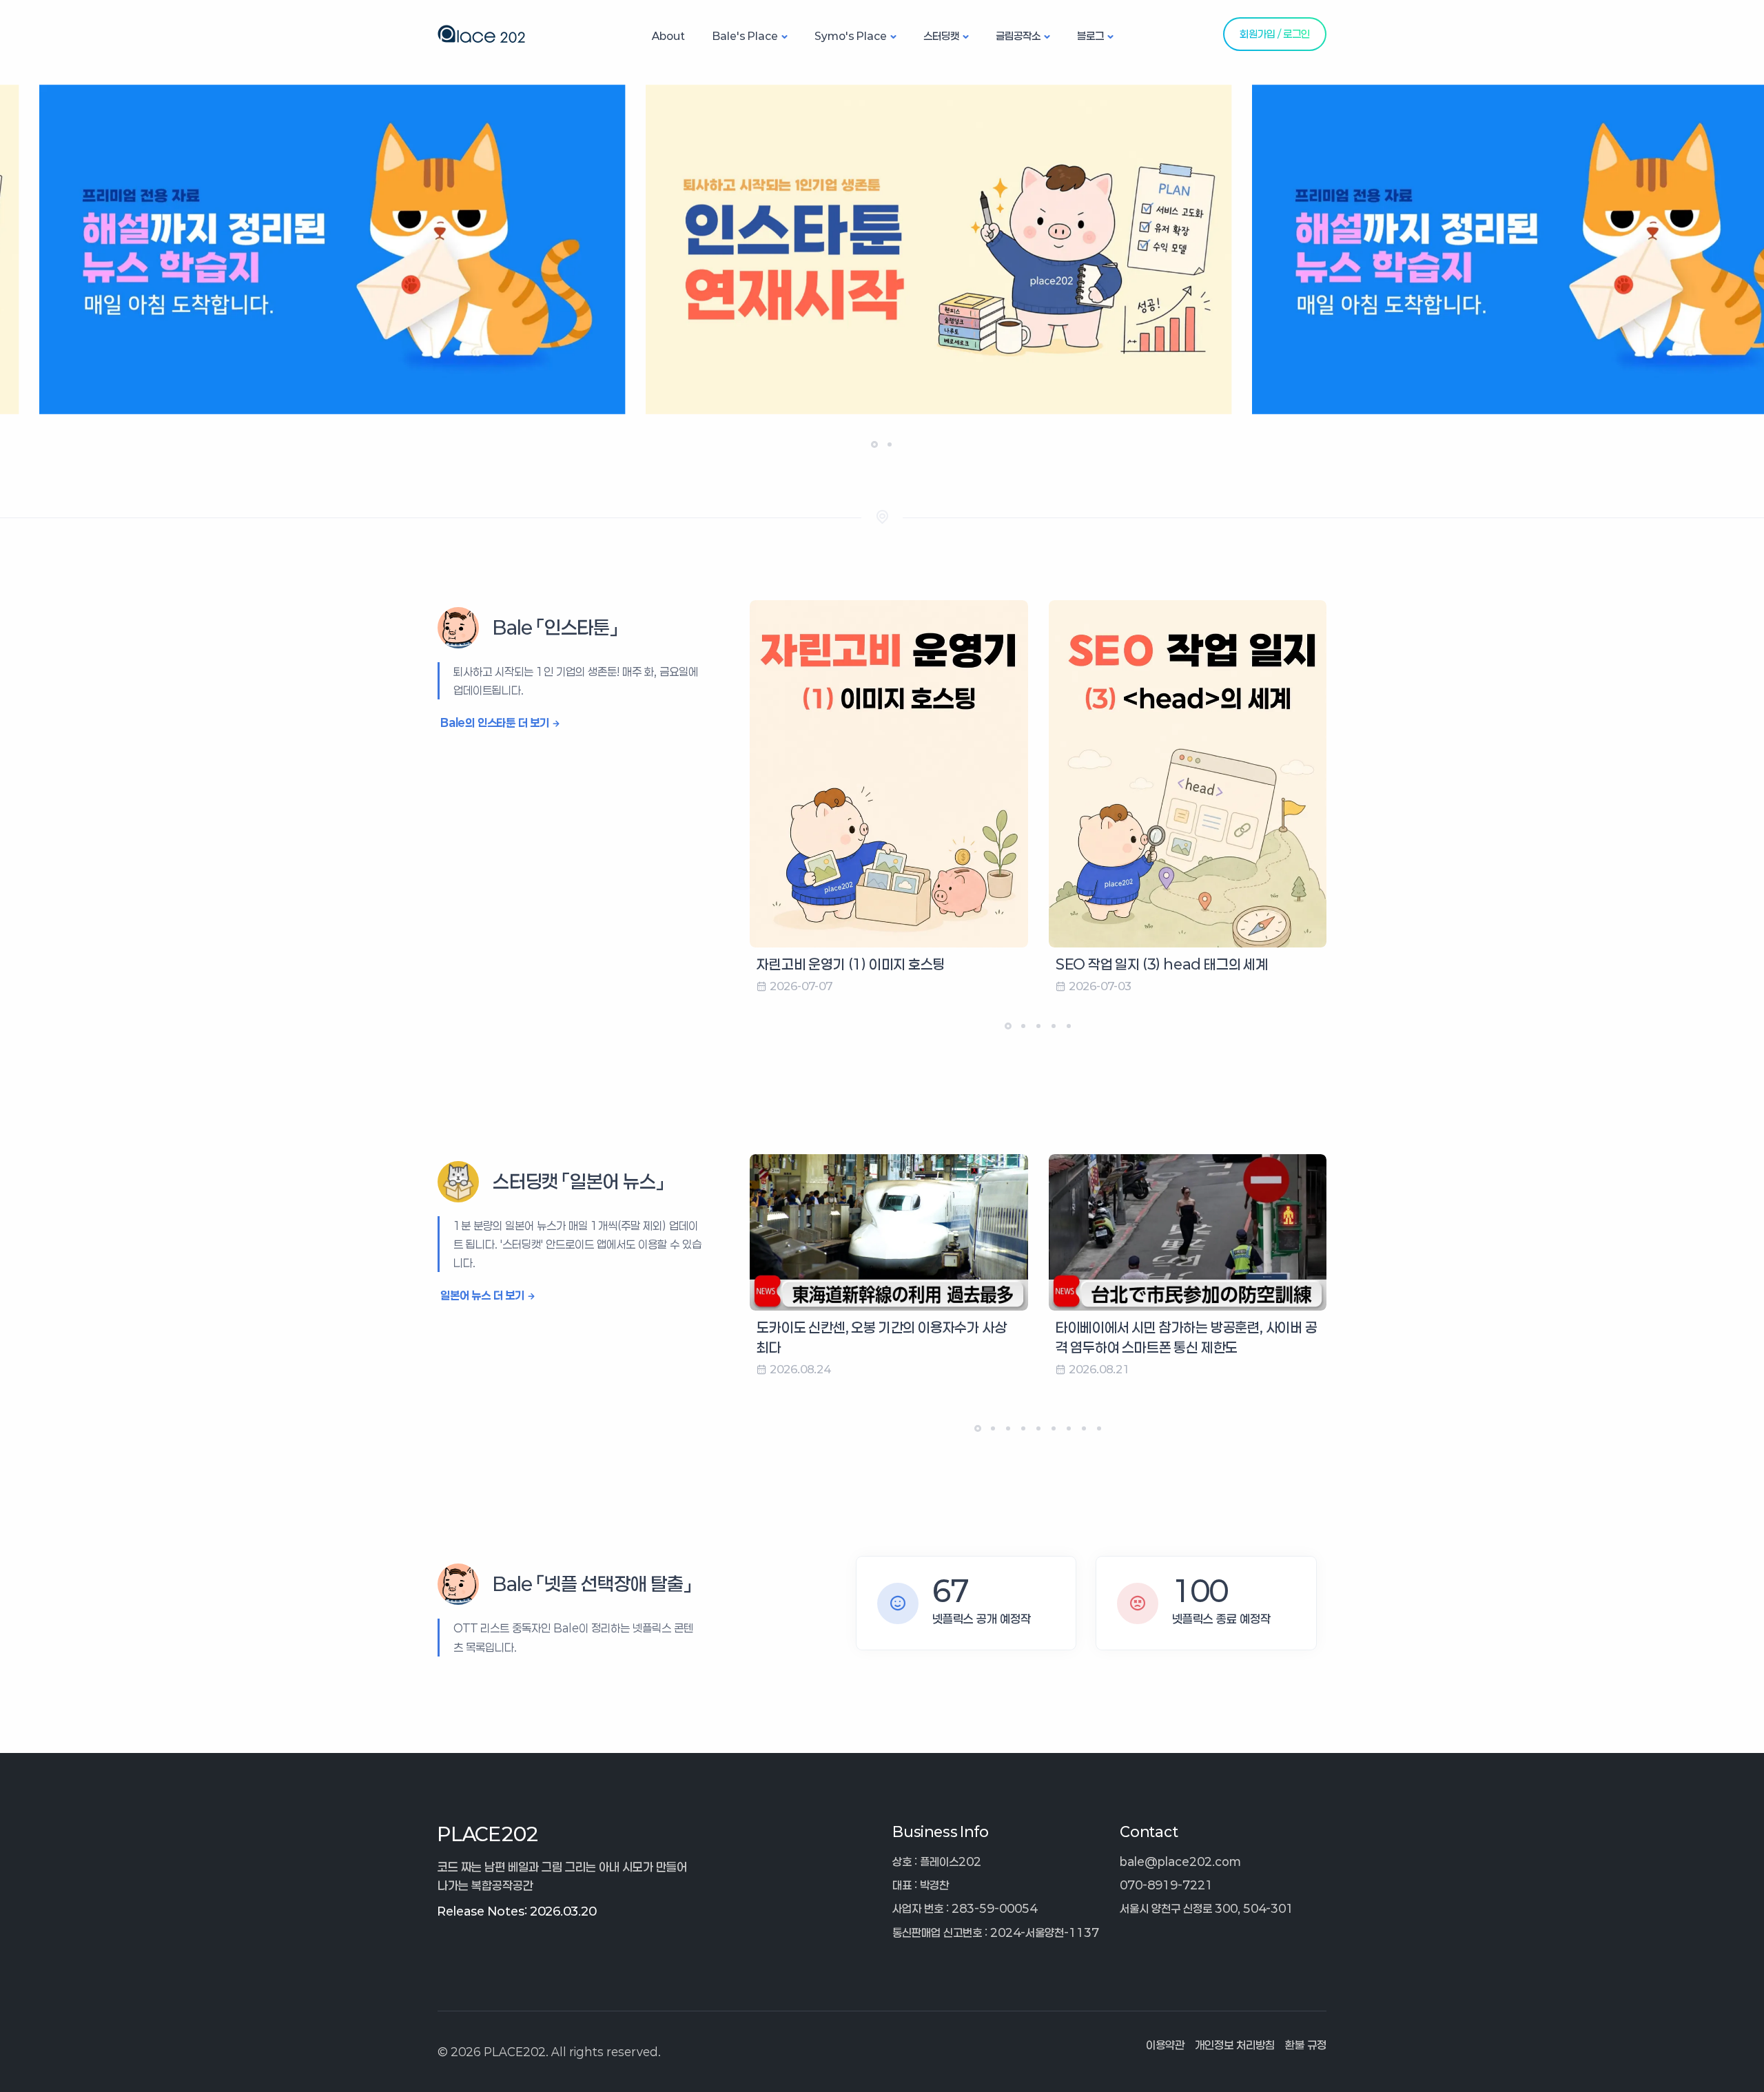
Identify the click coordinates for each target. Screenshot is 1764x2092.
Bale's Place (745, 36)
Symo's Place (851, 36)
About (668, 36)
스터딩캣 (941, 36)
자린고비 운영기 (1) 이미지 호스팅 (851, 964)
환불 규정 (1306, 2045)
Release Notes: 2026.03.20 (517, 1911)
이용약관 (1165, 2045)
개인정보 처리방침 (1235, 2045)
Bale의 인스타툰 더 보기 (495, 722)
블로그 (1090, 36)
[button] (874, 444)
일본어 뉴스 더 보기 (482, 1295)
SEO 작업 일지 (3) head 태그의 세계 (1162, 964)
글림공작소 (1018, 36)
